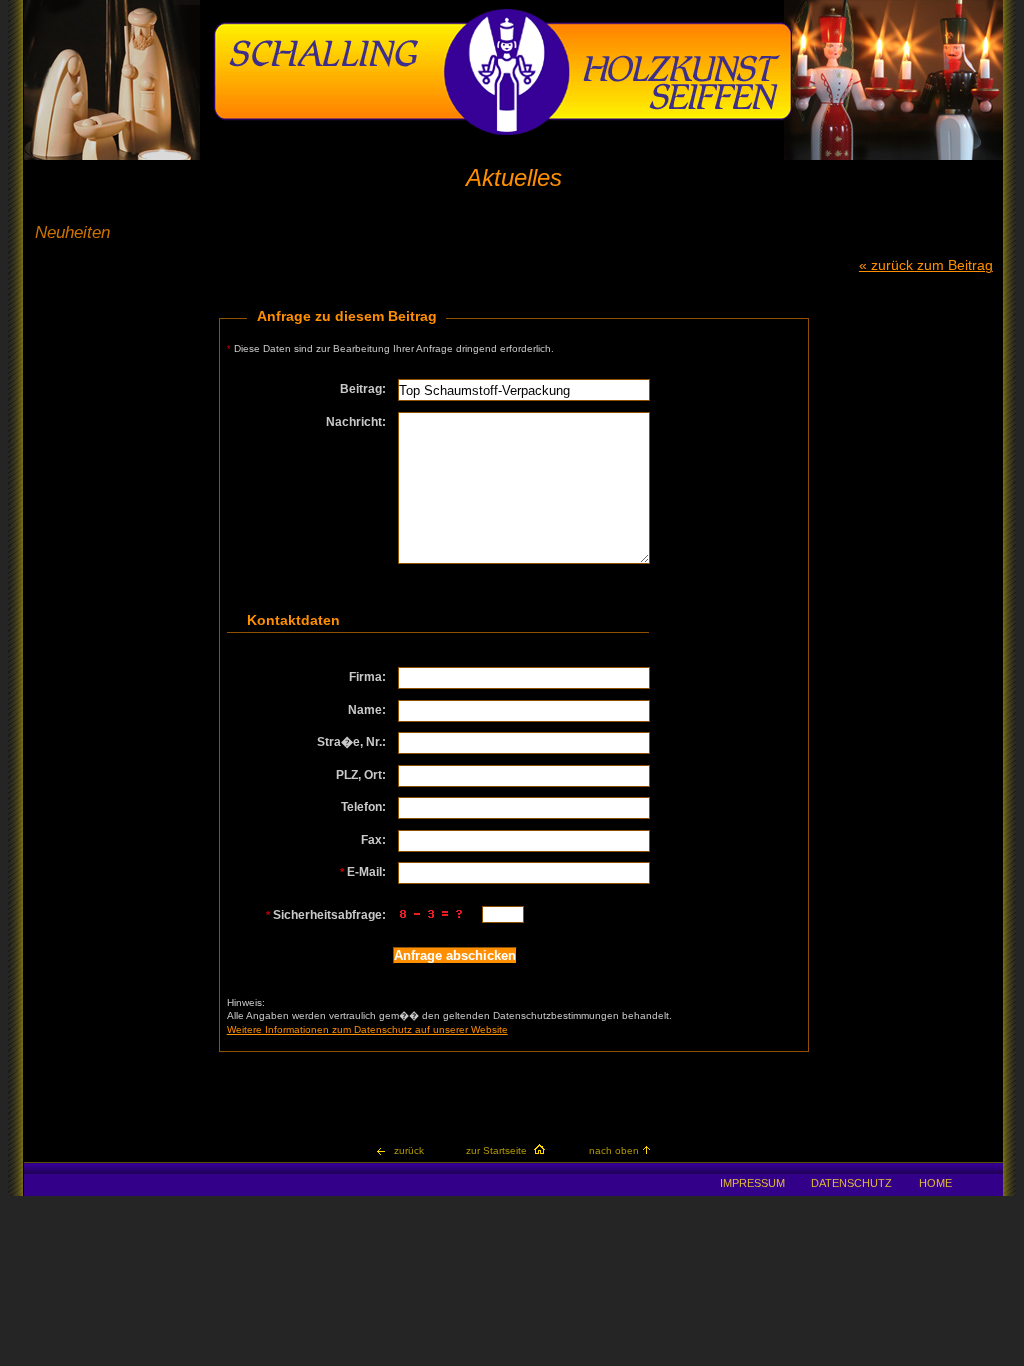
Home (935, 1183)
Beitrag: (363, 389)
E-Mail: (363, 872)
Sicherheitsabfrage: (326, 915)
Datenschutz (851, 1183)
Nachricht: (356, 422)
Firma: (367, 677)
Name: (367, 710)
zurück (409, 1150)
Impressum (752, 1183)
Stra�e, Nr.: (351, 742)
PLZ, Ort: (361, 775)
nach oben (614, 1150)
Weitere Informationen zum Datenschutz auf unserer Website (367, 1029)
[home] (503, 132)
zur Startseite (496, 1150)
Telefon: (363, 807)
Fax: (373, 840)
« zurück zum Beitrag (926, 265)
